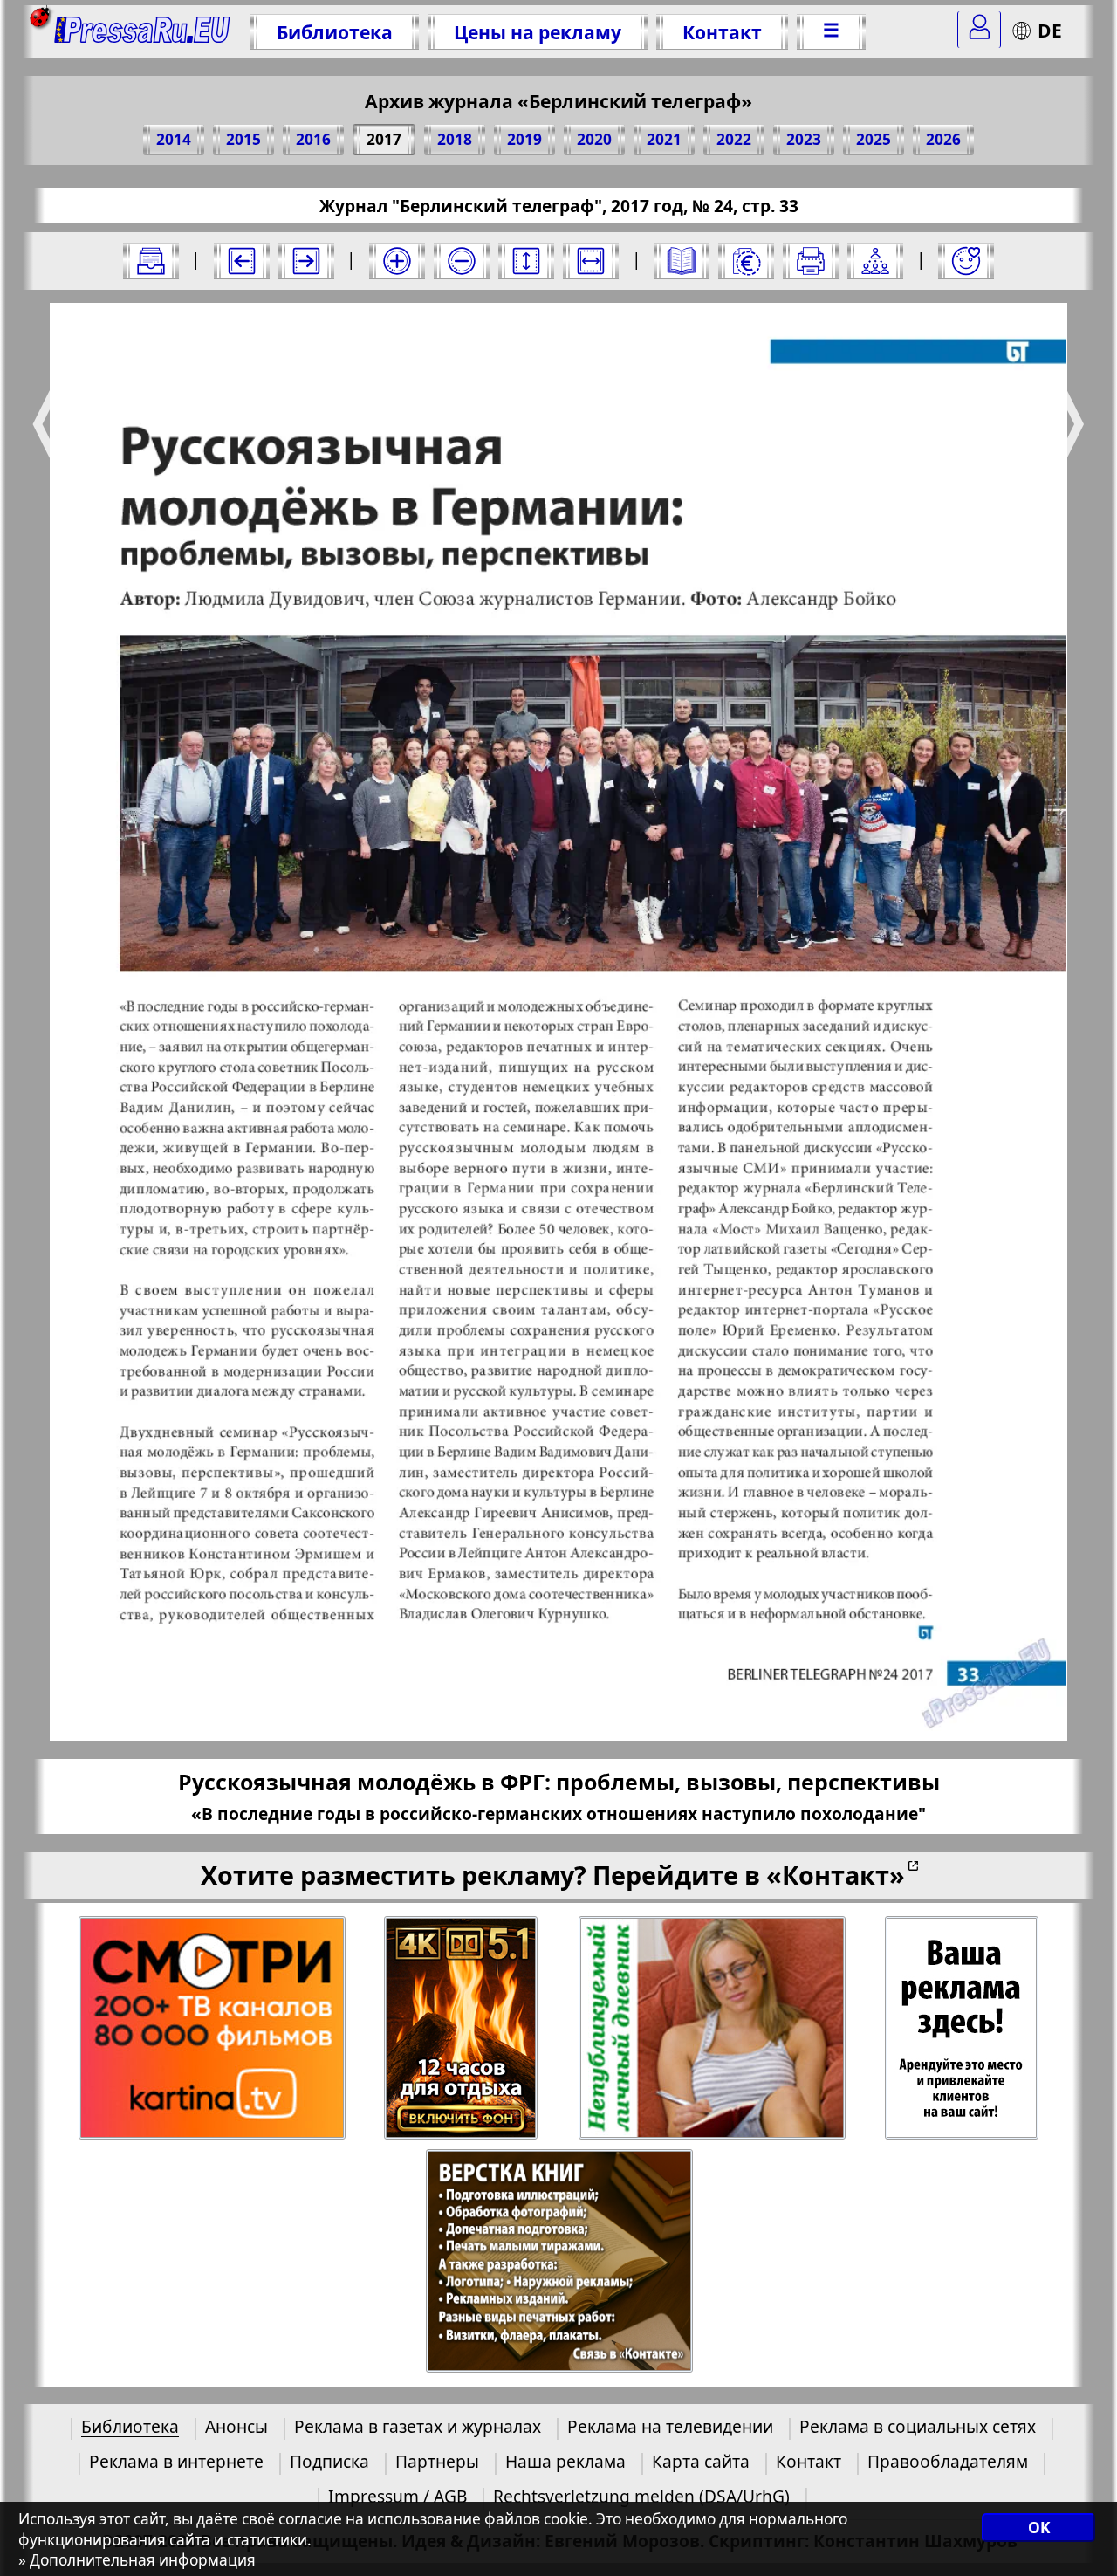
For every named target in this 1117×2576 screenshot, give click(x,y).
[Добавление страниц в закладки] (966, 261)
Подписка (329, 2461)
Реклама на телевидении (670, 2426)
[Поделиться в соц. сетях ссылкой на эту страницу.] (875, 261)
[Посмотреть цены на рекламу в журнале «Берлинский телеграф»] (746, 261)
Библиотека (335, 32)
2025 (874, 139)
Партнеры (437, 2461)
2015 (243, 139)
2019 (524, 139)
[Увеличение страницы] (397, 261)
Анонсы (236, 2426)
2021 (664, 139)
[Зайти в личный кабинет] (979, 30)
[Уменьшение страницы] (462, 261)
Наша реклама (565, 2461)
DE (1050, 30)
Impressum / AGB (397, 2496)
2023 (804, 139)
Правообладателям (948, 2461)
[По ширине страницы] (591, 261)
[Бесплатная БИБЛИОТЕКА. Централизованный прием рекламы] (143, 32)
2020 (594, 139)
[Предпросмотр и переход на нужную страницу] (682, 261)
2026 (943, 139)
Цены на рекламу (538, 32)
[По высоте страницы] (526, 261)
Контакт (722, 32)
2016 (313, 139)
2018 (455, 139)
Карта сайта (701, 2461)
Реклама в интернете (176, 2461)
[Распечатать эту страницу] (811, 261)
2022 (734, 139)
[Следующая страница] (306, 261)
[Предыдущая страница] (242, 261)
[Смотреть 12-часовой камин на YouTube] (462, 2028)
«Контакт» (836, 1875)
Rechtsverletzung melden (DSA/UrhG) (641, 2496)
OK (1039, 2528)
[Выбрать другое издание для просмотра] (151, 261)
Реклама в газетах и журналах (418, 2426)
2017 (384, 139)
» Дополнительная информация (137, 2560)
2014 (174, 139)
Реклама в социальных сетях (918, 2426)
